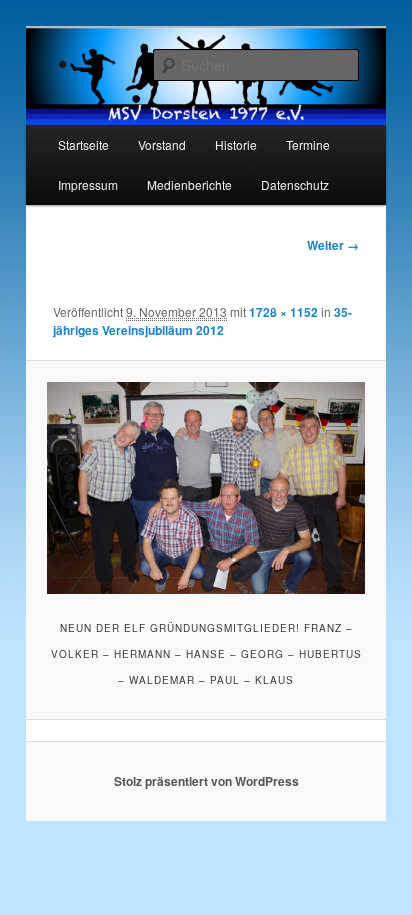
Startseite (83, 144)
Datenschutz (295, 184)
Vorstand (162, 144)
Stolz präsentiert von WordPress (206, 781)
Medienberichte (189, 184)
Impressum (88, 184)
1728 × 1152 (283, 312)
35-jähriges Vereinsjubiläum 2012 (202, 321)
